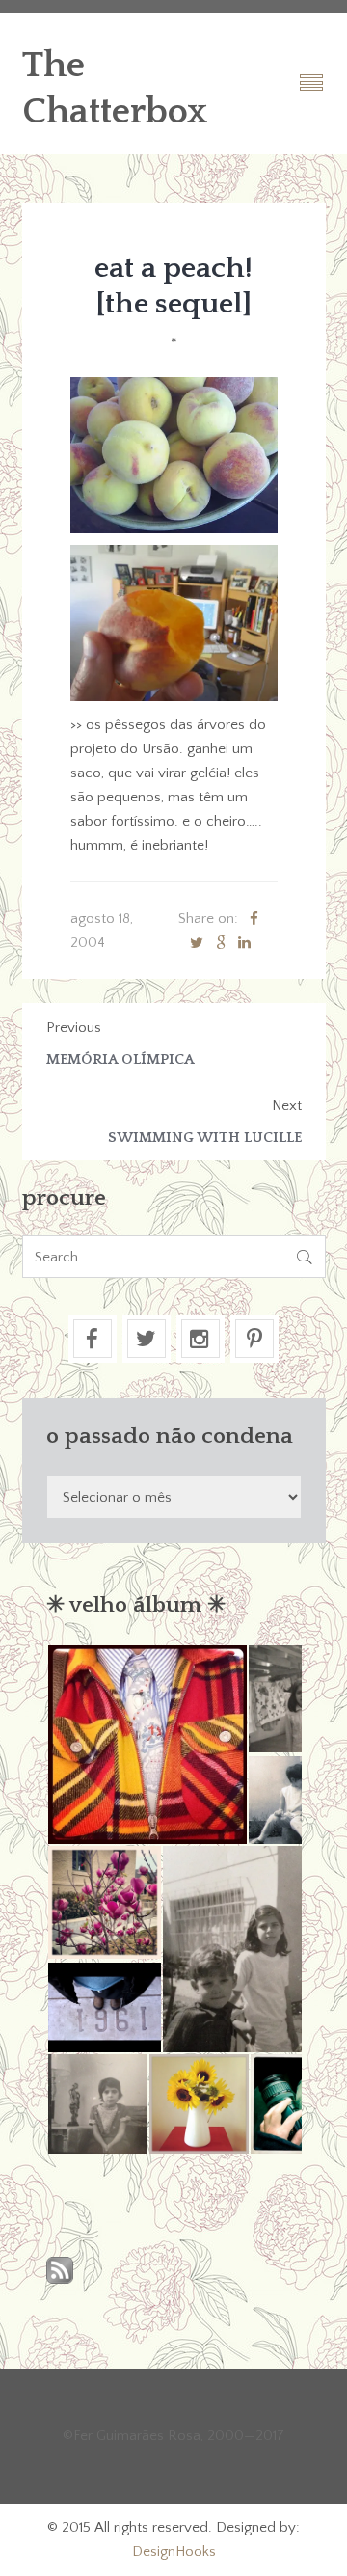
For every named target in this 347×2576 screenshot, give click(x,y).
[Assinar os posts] (60, 2272)
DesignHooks (174, 2551)
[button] (147, 1745)
